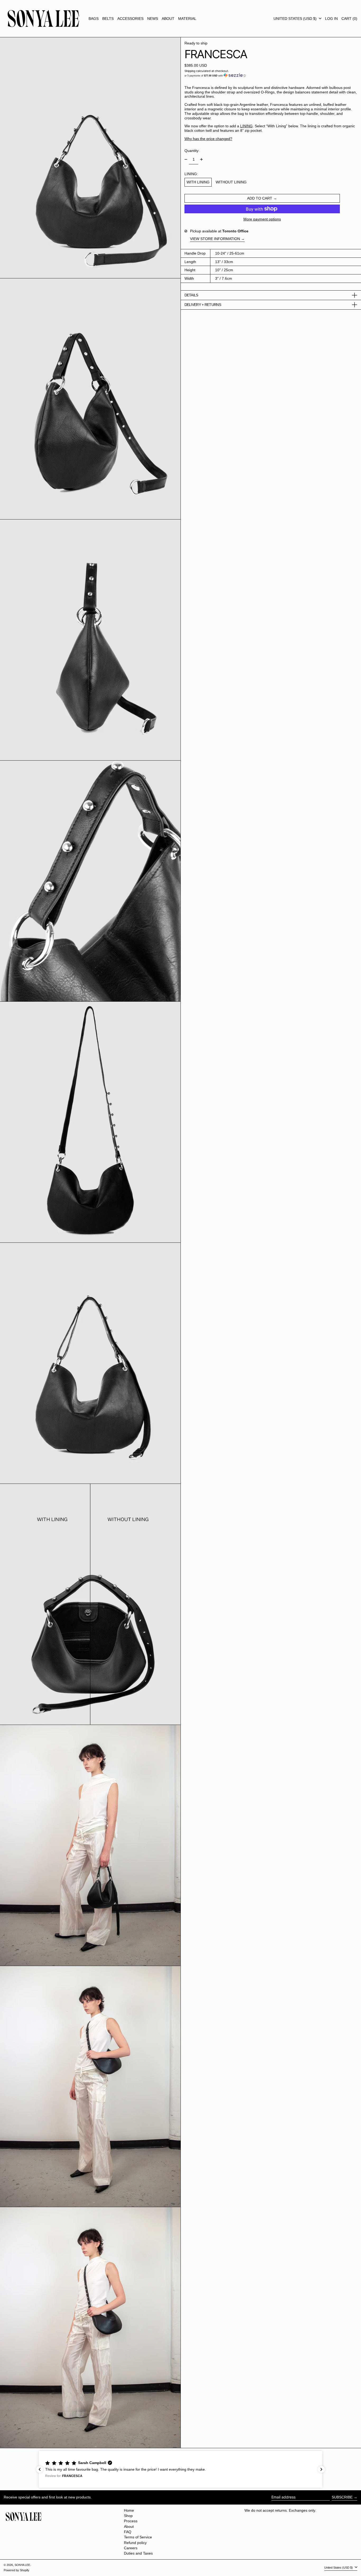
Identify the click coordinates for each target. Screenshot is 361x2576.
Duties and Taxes (138, 2553)
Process (131, 2521)
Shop (128, 2516)
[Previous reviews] (40, 2469)
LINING (246, 126)
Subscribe (342, 2497)
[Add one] (202, 159)
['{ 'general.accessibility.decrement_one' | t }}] (186, 159)
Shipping (190, 71)
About (129, 2527)
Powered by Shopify (17, 2570)
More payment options (262, 219)
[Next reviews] (321, 2469)
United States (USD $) (296, 19)
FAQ (128, 2532)
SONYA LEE (22, 2565)
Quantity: (192, 150)
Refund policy (135, 2543)
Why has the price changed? (208, 139)
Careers (131, 2548)
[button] (349, 19)
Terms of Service (138, 2537)
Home (129, 2510)
